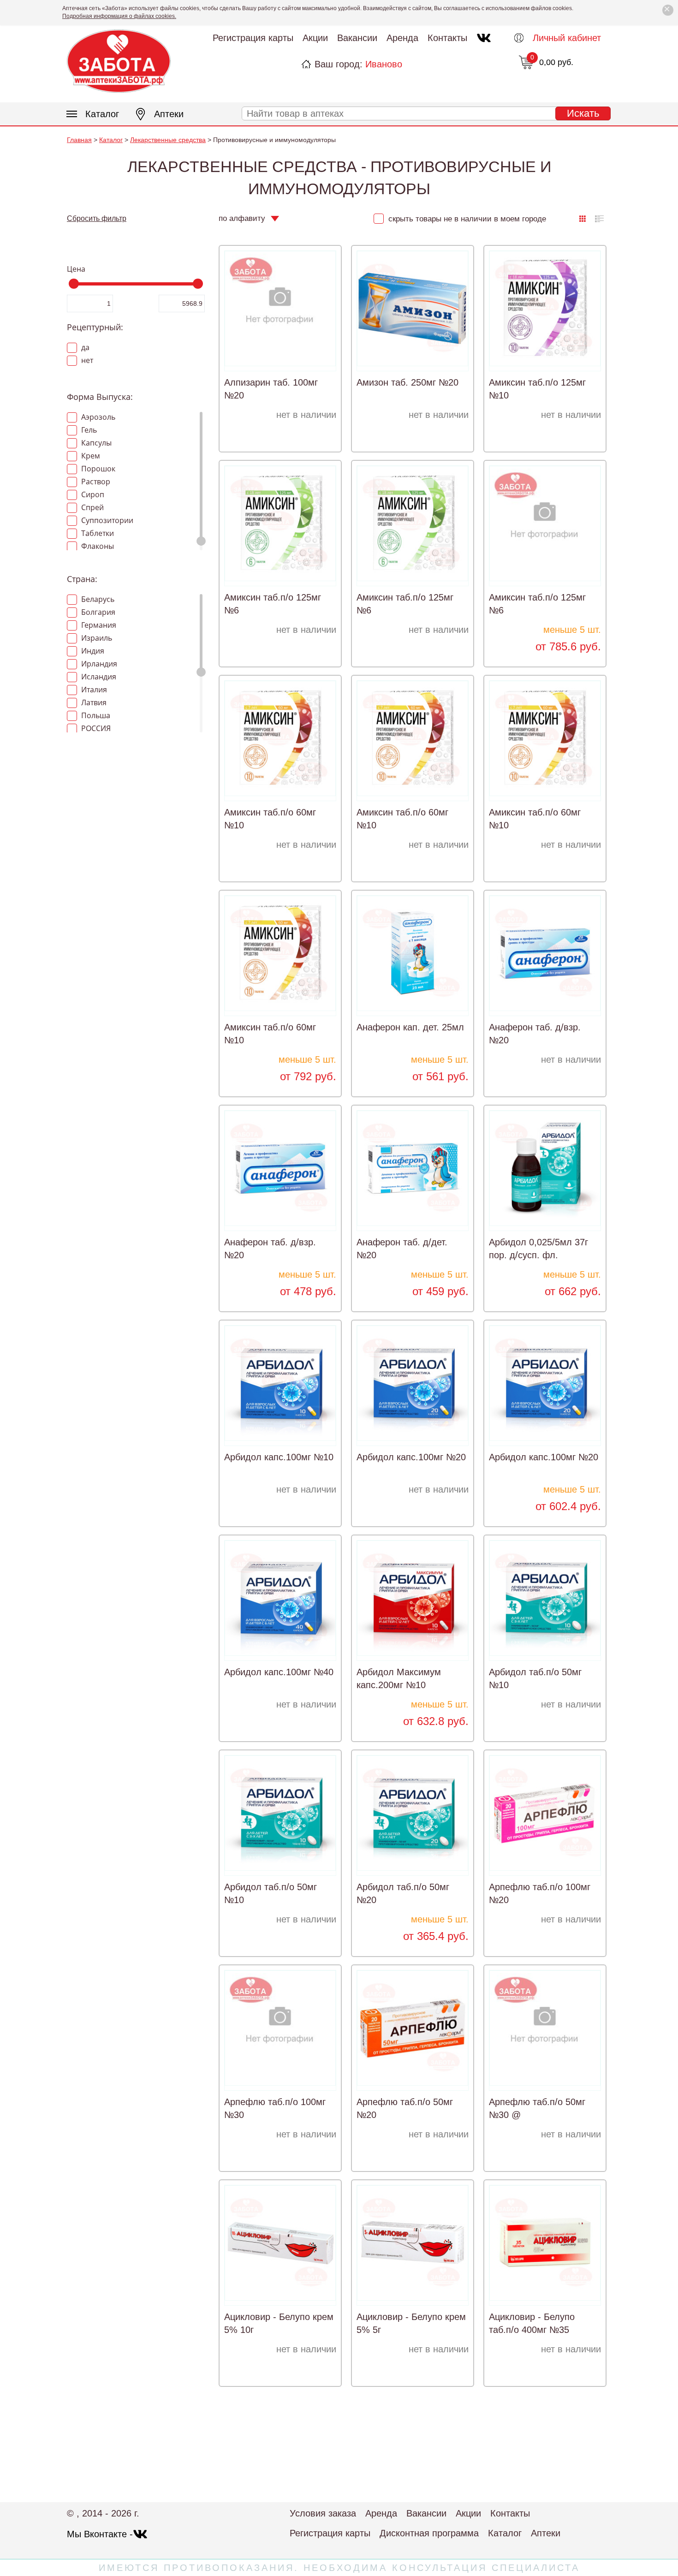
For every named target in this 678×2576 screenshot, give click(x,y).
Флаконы (97, 546)
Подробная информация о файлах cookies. (119, 16)
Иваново (384, 64)
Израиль (96, 638)
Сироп (92, 494)
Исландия (98, 677)
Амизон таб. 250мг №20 (407, 382)
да (84, 347)
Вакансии (357, 38)
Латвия (93, 702)
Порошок (97, 469)
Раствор (95, 482)
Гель (88, 430)
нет (86, 360)
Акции (315, 38)
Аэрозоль (97, 417)
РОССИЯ (95, 728)
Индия (92, 651)
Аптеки (169, 114)
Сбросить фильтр (97, 218)
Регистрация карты (253, 38)
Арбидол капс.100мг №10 (279, 1457)
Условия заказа (323, 2513)
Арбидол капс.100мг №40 (279, 1672)
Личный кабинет (567, 38)
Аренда (402, 38)
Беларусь (97, 599)
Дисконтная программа (429, 2533)
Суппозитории (106, 520)
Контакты (447, 38)
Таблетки (97, 533)
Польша (95, 715)
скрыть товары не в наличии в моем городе (466, 219)
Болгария (97, 612)
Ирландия (98, 664)
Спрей (92, 507)
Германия (98, 625)
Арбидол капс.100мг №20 (411, 1457)
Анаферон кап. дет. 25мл (410, 1027)
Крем (90, 456)
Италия (93, 690)
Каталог (102, 114)
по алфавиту (242, 218)
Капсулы (95, 443)
